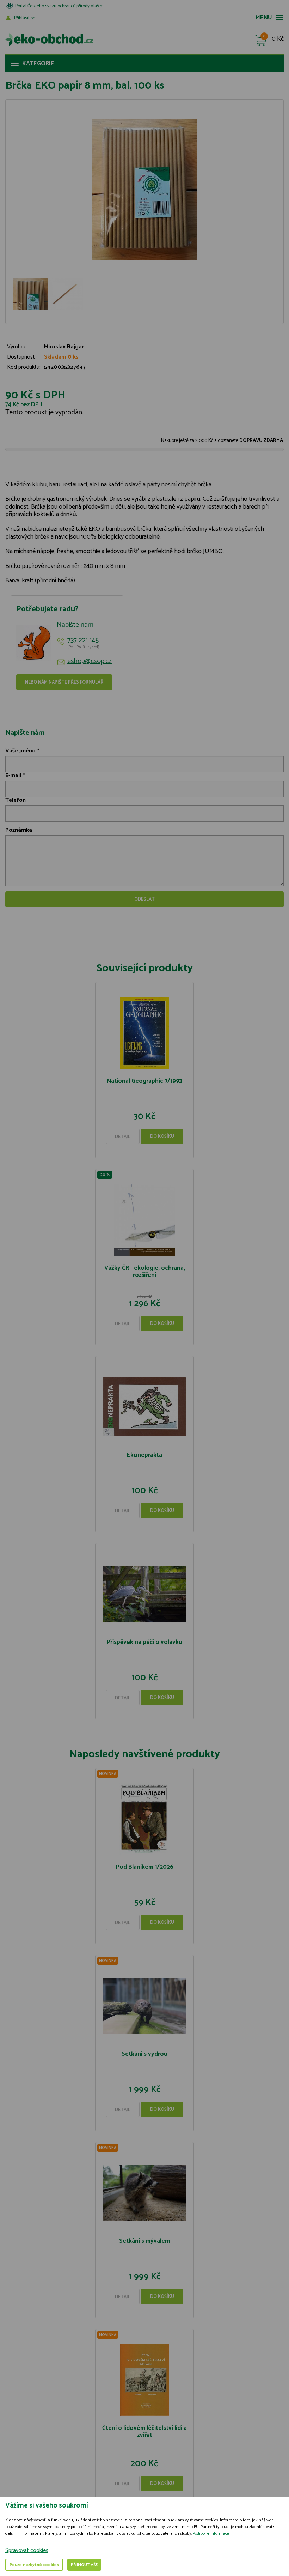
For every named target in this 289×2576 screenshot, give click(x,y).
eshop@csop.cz (90, 661)
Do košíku (162, 1137)
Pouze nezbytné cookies (34, 2565)
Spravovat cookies (27, 2550)
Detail (123, 1137)
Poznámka (19, 830)
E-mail (13, 776)
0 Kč (278, 39)
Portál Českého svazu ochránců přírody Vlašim (59, 6)
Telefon (16, 800)
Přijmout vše (84, 2565)
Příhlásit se (25, 18)
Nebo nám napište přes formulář (64, 682)
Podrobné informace (211, 2533)
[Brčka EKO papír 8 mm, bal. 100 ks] (144, 190)
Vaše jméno (20, 751)
